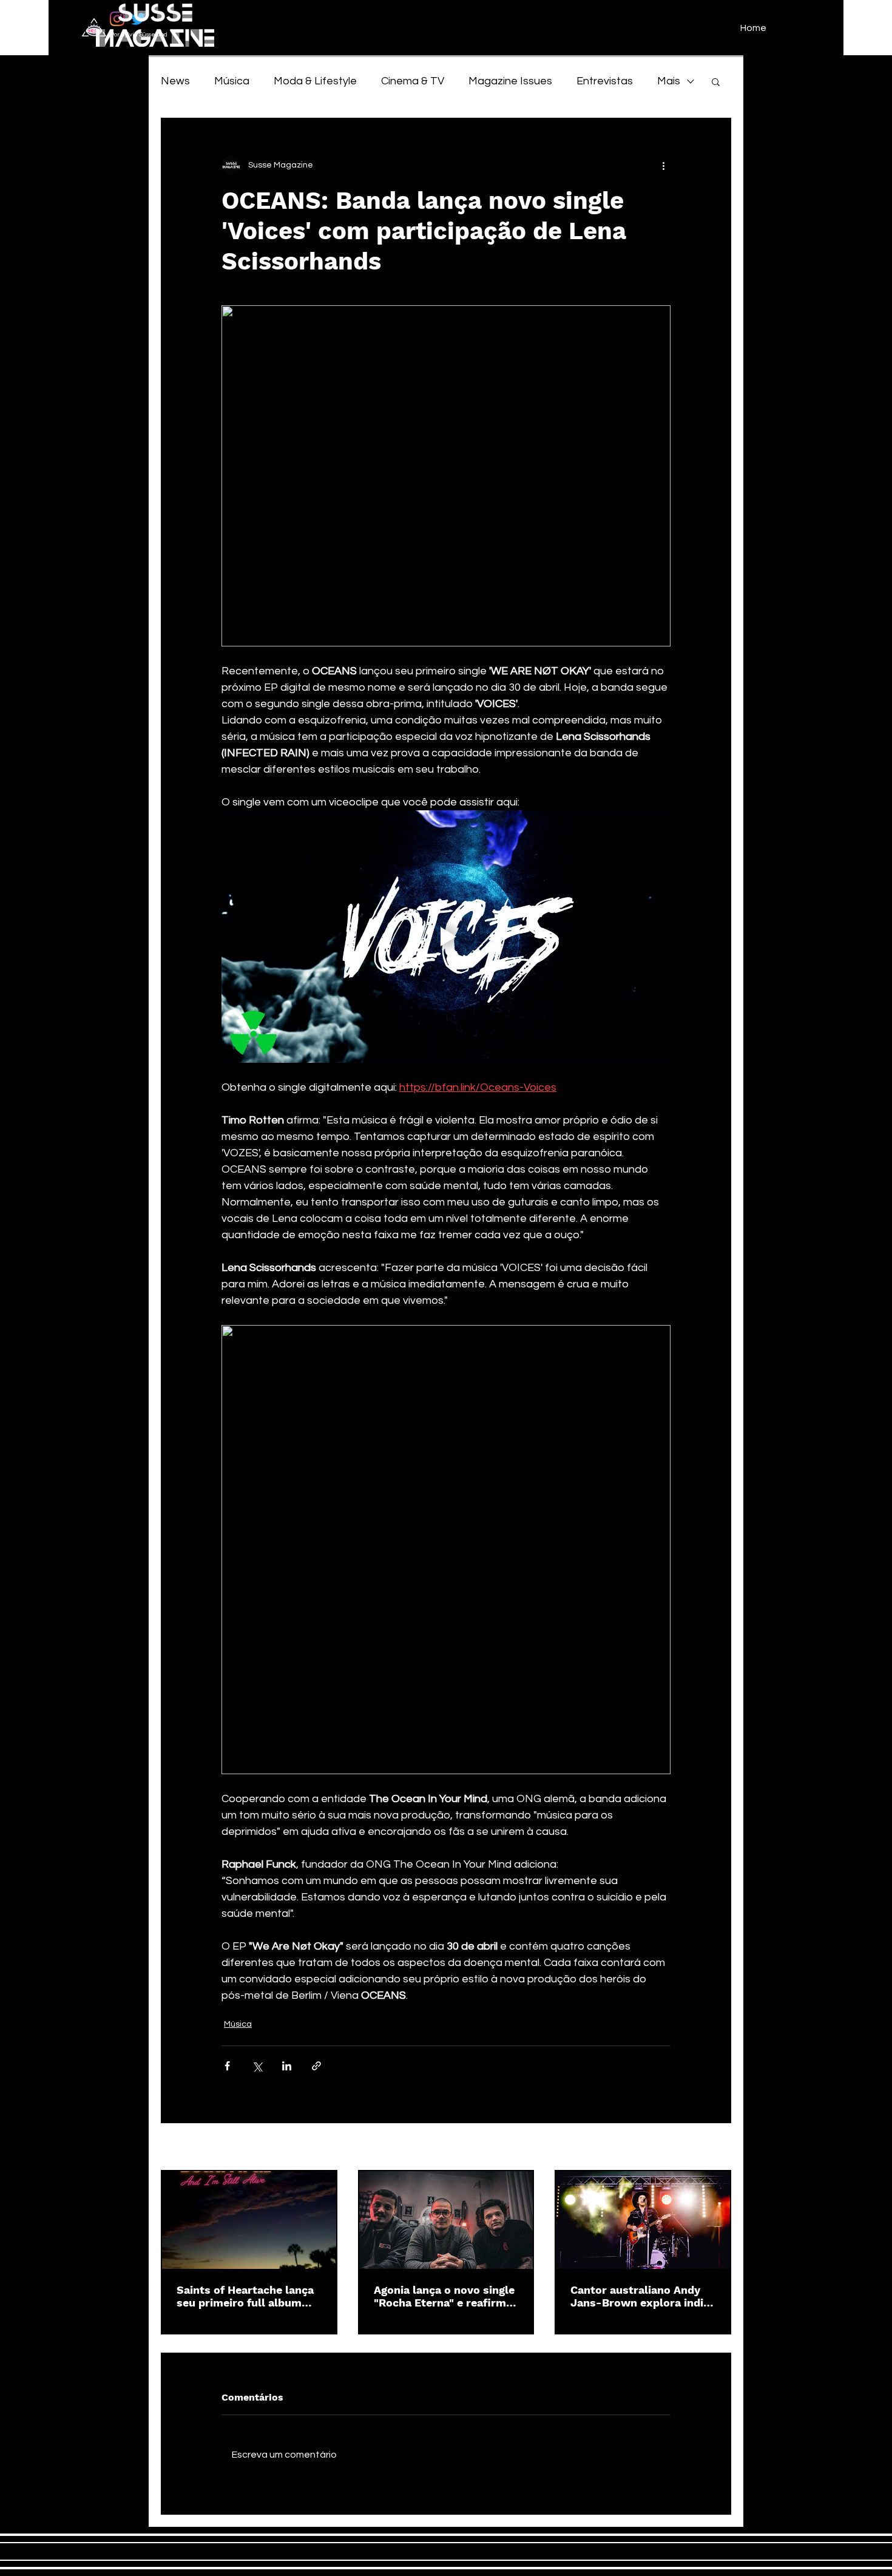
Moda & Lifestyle (315, 81)
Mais (669, 81)
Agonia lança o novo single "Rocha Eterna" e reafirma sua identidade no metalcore (444, 2296)
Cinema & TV (413, 81)
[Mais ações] (663, 165)
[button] (716, 81)
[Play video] (446, 937)
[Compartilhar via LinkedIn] (287, 2066)
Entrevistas (605, 81)
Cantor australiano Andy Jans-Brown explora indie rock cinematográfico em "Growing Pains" (640, 2296)
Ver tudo (714, 2147)
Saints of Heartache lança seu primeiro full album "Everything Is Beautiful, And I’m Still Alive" (245, 2296)
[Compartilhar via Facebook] (227, 2066)
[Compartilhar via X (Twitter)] (257, 2066)
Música (232, 81)
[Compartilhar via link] (316, 2066)
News (175, 81)
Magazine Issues (510, 81)
